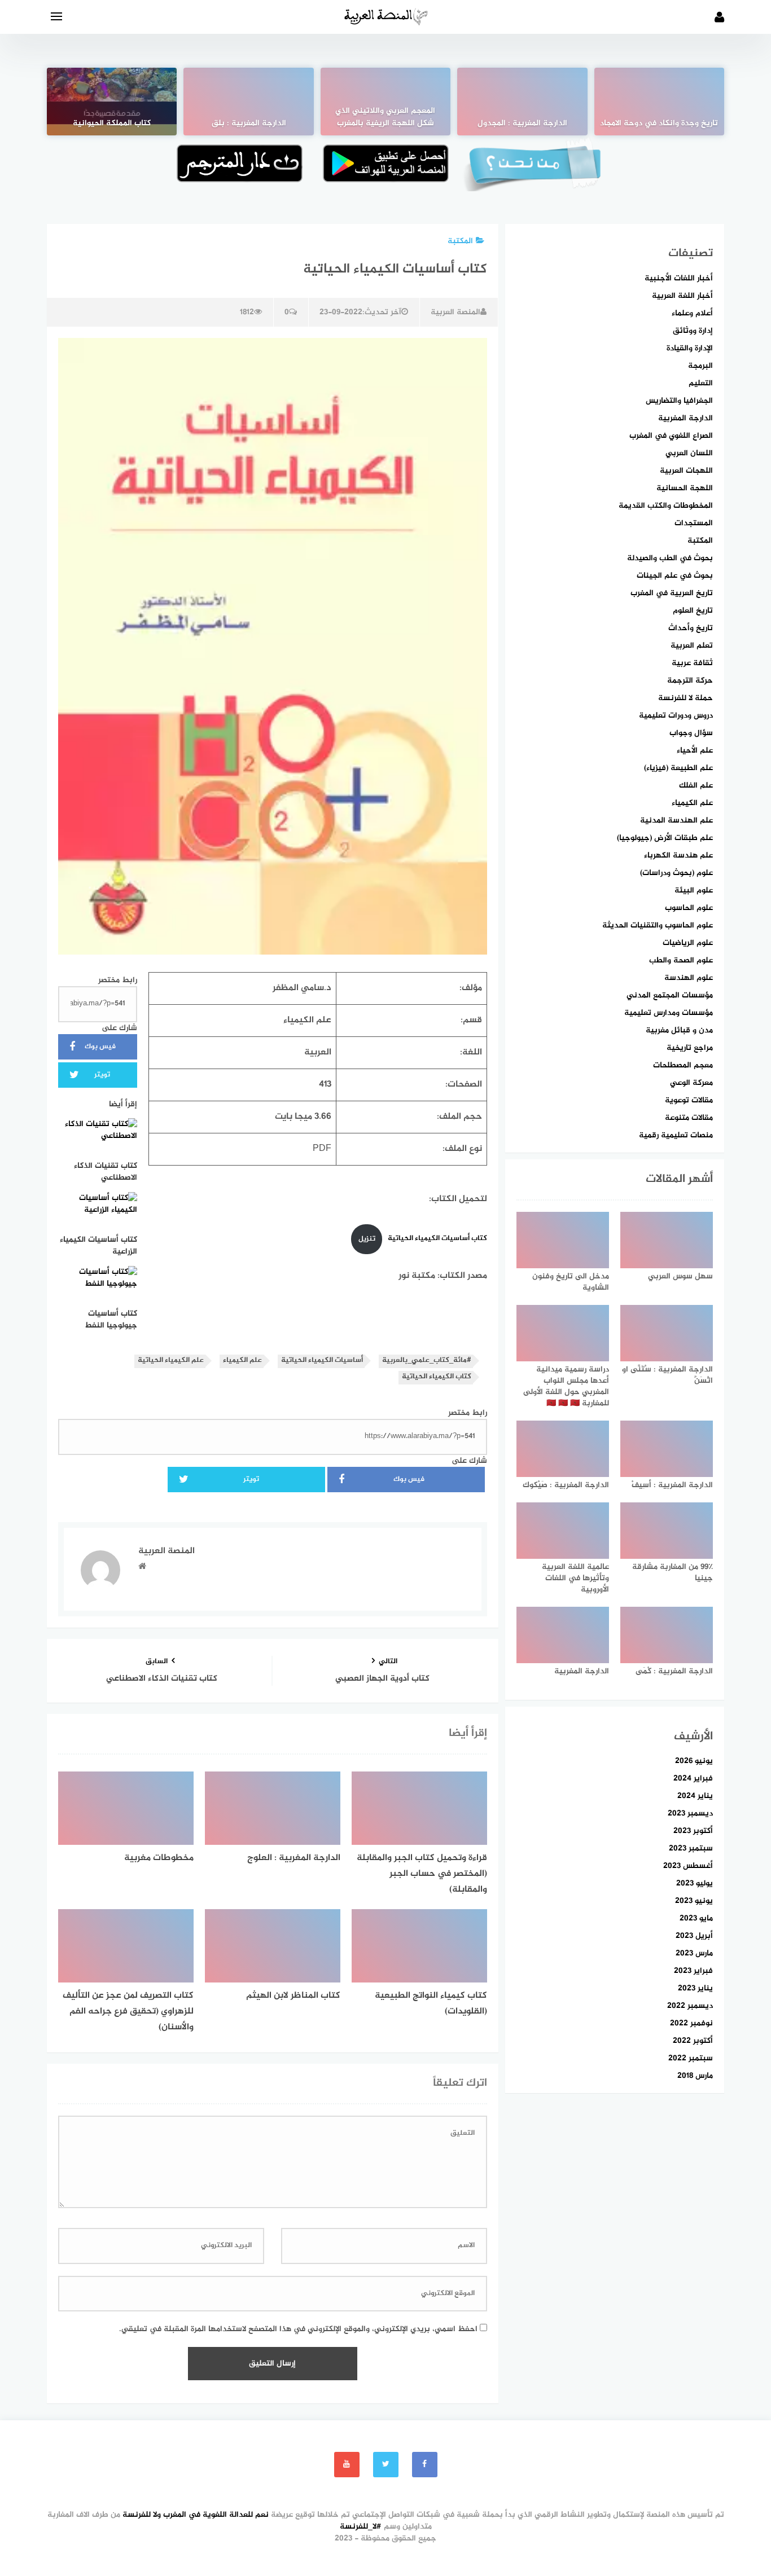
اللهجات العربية (686, 471)
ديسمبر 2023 (690, 1814)
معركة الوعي (691, 1083)
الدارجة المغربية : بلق (249, 124)
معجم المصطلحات (683, 1065)
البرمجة (700, 366)
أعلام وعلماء (692, 313)
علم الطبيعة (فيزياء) (678, 768)
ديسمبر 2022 (690, 2006)
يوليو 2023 (695, 1883)
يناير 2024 (695, 1796)
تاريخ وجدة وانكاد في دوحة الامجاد (659, 124)
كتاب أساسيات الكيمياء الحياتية (437, 1239)
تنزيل (367, 1239)
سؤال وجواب (691, 733)
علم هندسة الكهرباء (678, 856)
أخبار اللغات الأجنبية (679, 278)
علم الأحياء (695, 751)
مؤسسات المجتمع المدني (670, 995)
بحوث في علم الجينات (675, 576)
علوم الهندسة (689, 978)
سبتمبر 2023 (691, 1849)
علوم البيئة (694, 891)
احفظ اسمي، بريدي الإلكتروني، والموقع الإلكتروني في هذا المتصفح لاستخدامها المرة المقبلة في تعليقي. (298, 2329)
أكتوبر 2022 (693, 2041)
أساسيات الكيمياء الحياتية (322, 1360)
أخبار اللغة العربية (682, 296)
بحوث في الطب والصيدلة (670, 558)
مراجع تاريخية (690, 1048)
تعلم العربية (692, 646)
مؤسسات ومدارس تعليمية (669, 1013)
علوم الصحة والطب (681, 960)
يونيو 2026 (694, 1761)
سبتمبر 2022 (691, 2058)
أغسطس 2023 (688, 1866)
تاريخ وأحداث (691, 628)
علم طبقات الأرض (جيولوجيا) (665, 838)
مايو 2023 (696, 1918)
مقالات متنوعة (689, 1118)
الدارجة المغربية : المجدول (522, 124)
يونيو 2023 (694, 1901)
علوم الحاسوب (689, 908)
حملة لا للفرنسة (685, 698)
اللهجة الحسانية (685, 488)
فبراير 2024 (693, 1779)
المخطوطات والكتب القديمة (666, 506)
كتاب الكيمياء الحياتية (437, 1377)
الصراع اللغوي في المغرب (671, 436)
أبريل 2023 (694, 1936)
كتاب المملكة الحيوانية (112, 124)
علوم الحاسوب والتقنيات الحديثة (658, 926)
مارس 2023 (694, 1953)
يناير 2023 (695, 1988)
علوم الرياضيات (688, 943)
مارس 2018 (695, 2076)
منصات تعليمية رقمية (676, 1135)
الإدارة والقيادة (690, 348)
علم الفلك (696, 786)
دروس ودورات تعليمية (676, 716)
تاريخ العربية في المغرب (672, 593)
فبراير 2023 (693, 1971)
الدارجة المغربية (685, 418)
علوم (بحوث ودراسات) (676, 873)
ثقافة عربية (692, 663)
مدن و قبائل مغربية (679, 1030)
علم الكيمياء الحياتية (171, 1360)
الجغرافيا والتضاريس (679, 401)
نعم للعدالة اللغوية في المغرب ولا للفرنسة (196, 2515)
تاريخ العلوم (693, 611)
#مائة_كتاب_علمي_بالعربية (427, 1360)
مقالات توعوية (689, 1100)
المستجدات (694, 523)
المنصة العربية (455, 312)
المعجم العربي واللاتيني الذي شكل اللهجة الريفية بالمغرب (385, 117)
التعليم (701, 383)
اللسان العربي (689, 453)
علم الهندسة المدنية (676, 821)
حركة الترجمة (690, 681)
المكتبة (460, 241)
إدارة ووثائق (693, 331)
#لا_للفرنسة (361, 2527)
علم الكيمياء (242, 1360)
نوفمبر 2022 (691, 2023)
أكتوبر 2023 (693, 1831)
